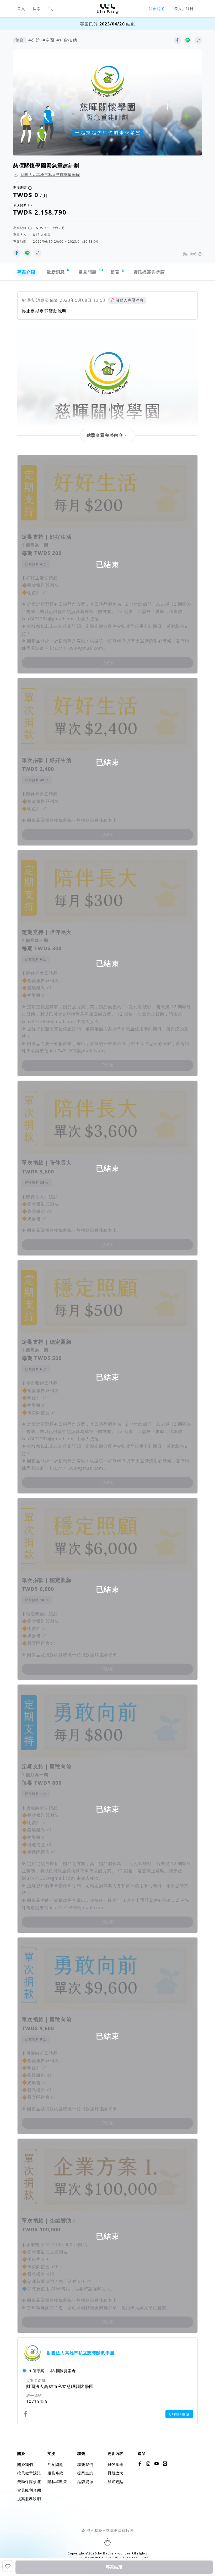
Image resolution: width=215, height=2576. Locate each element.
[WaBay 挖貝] (157, 2464)
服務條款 (55, 2473)
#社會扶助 (67, 40)
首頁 (21, 9)
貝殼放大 (115, 2473)
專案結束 (114, 2567)
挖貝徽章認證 (29, 2473)
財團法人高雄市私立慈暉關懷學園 (50, 175)
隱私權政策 (57, 2482)
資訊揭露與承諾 (149, 272)
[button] (51, 9)
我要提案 (157, 9)
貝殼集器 (115, 2465)
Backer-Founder (117, 2553)
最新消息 (58, 271)
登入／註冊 (184, 9)
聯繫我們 (85, 2465)
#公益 (34, 40)
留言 (117, 272)
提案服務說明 (29, 2499)
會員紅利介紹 (29, 2490)
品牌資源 (85, 2482)
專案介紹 (26, 272)
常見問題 (90, 271)
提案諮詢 (85, 2473)
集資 (20, 40)
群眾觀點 (115, 2482)
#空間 (48, 40)
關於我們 (25, 2465)
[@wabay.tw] (140, 2464)
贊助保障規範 (29, 2482)
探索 (37, 9)
